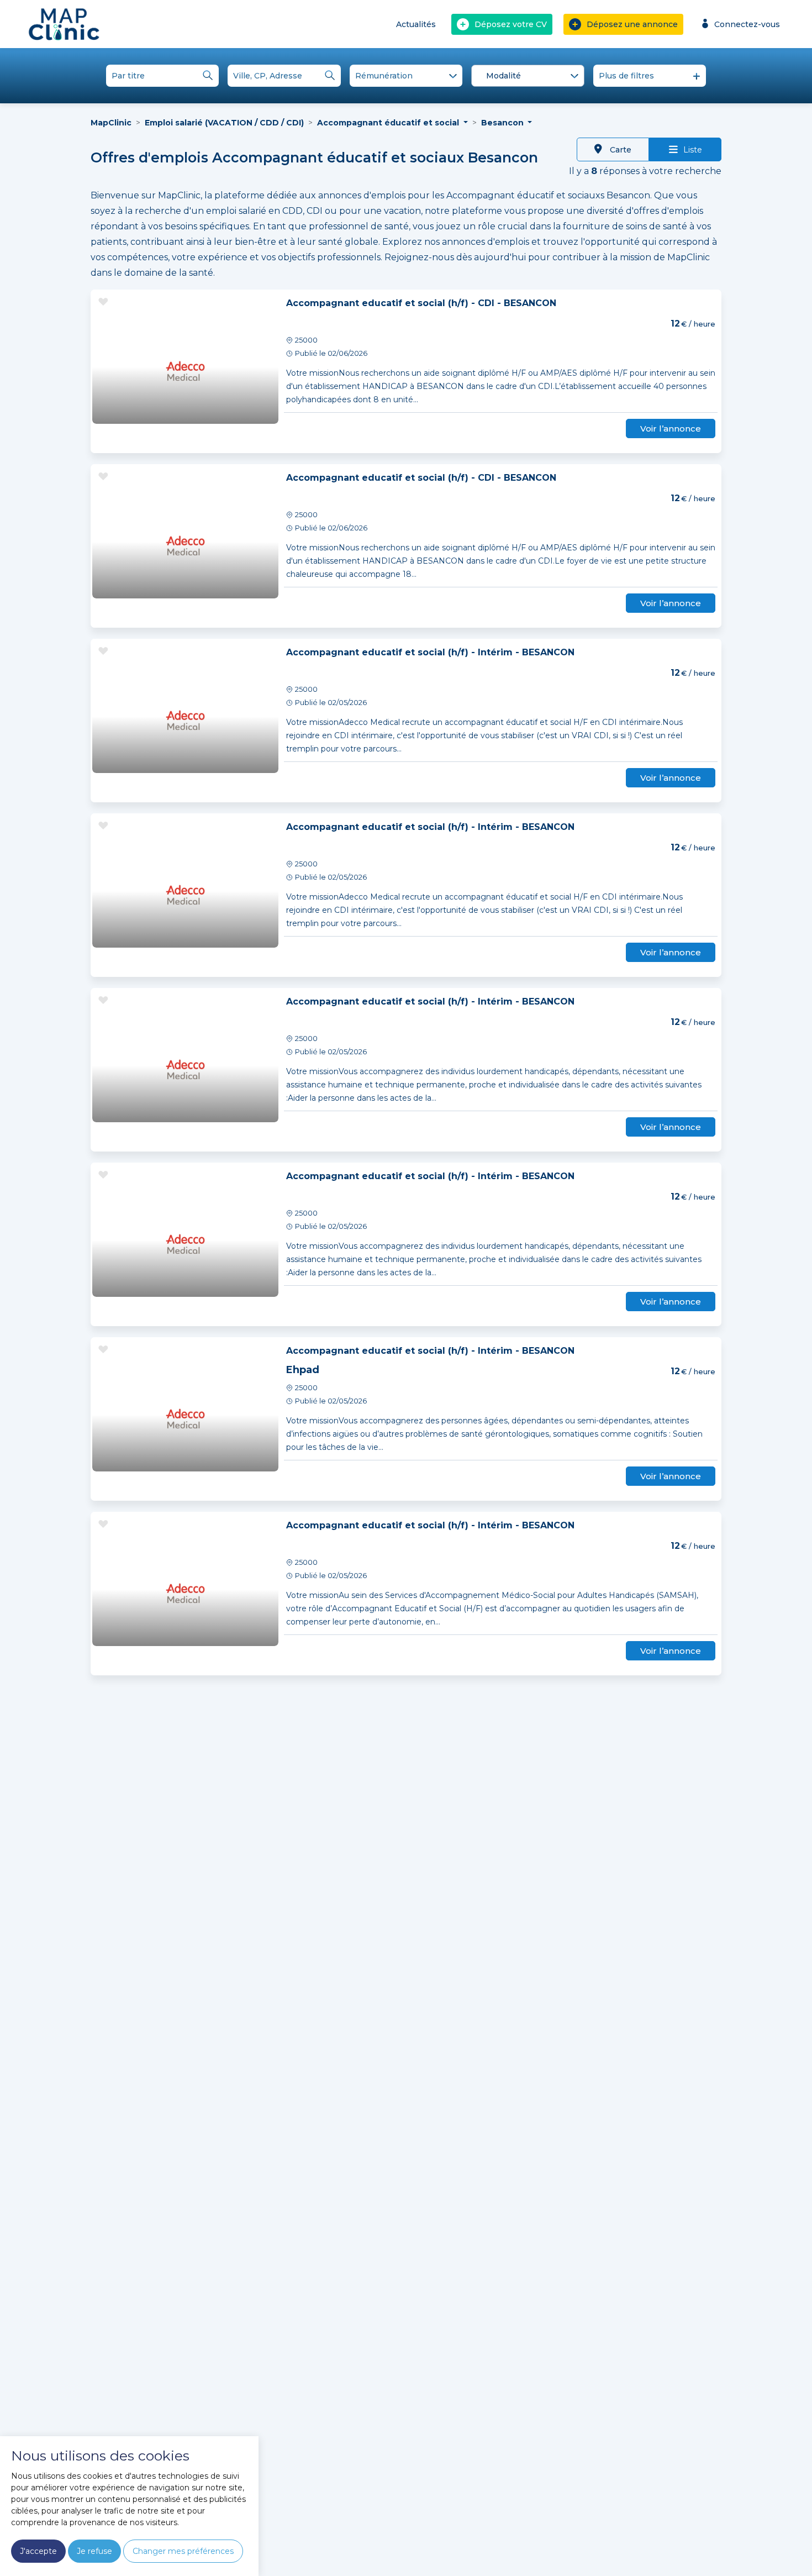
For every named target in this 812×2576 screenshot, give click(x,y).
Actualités (416, 24)
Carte (619, 150)
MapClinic (111, 123)
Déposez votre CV (511, 24)
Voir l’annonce (671, 429)
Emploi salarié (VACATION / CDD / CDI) (224, 123)
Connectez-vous (747, 24)
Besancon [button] (503, 123)
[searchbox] (530, 76)
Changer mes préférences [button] (183, 2551)
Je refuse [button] (94, 2551)
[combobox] (528, 76)
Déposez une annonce (632, 24)
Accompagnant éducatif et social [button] (389, 123)
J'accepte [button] (38, 2551)
